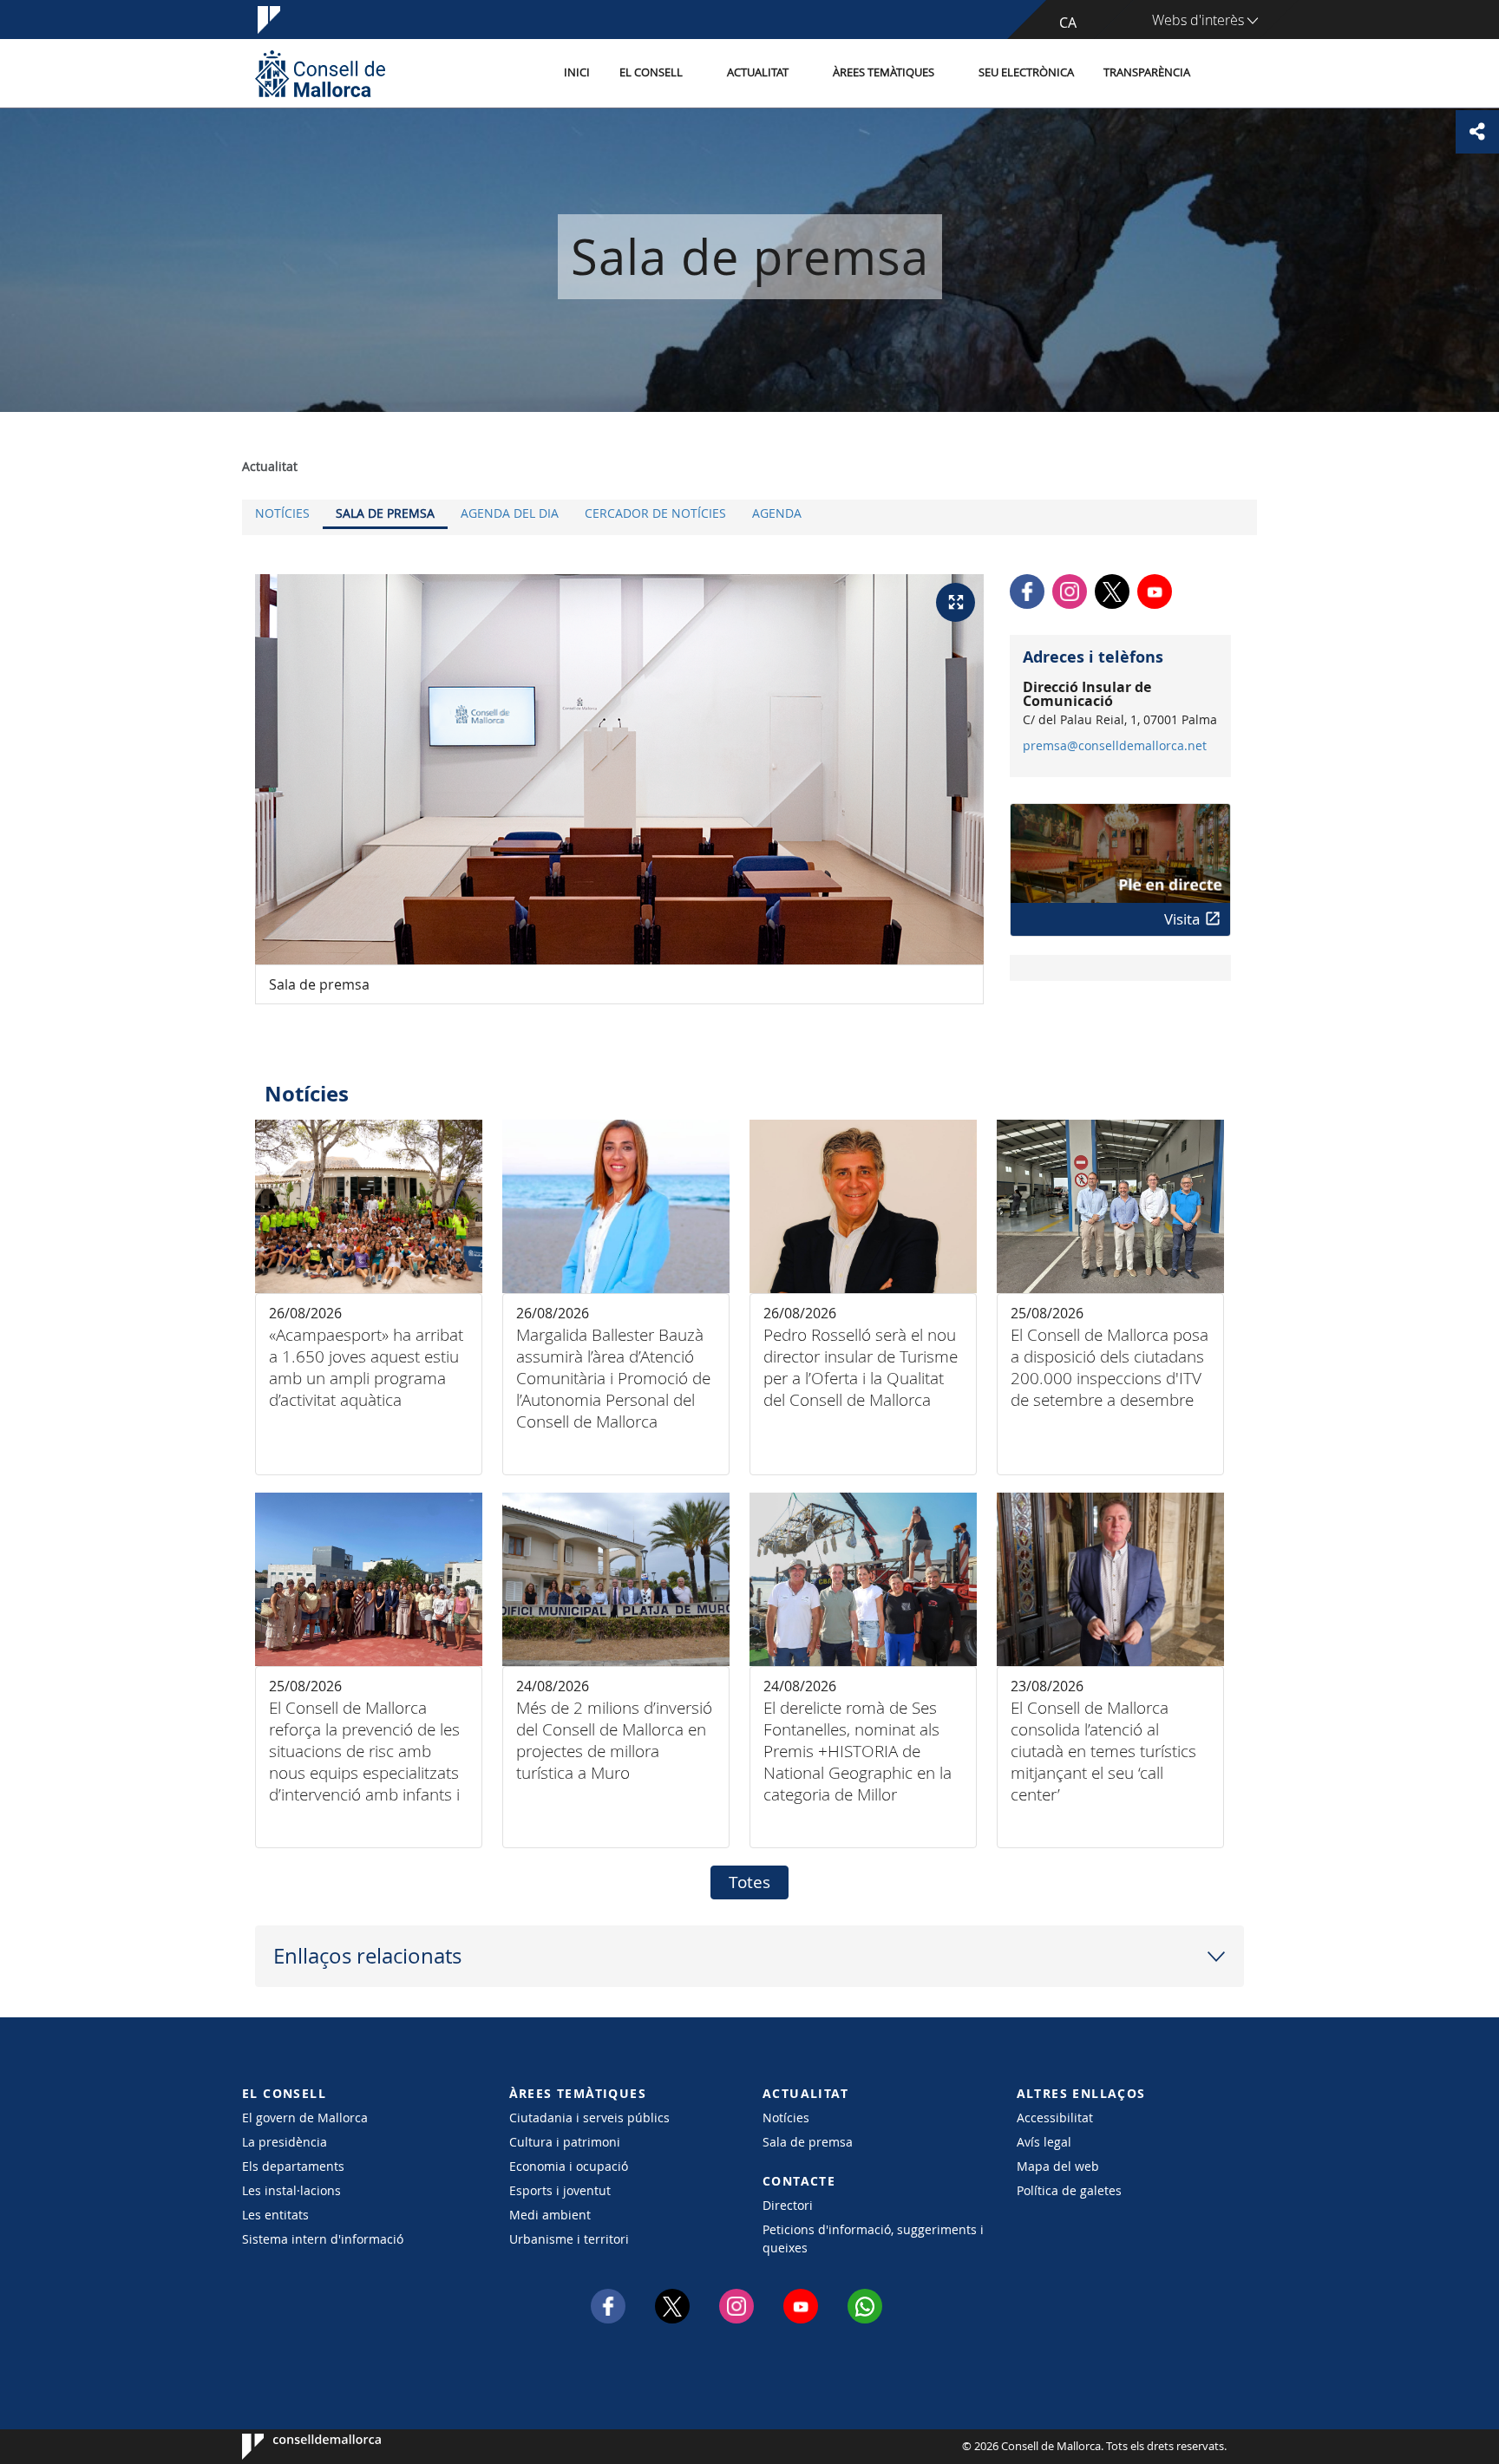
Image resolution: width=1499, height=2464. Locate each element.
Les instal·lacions (291, 2190)
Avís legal (1044, 2142)
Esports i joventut (560, 2190)
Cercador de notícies (655, 513)
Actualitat (758, 72)
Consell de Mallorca (295, 2447)
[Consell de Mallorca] (320, 73)
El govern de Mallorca (305, 2118)
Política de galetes (1069, 2190)
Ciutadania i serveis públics (589, 2118)
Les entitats (275, 2215)
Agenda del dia (510, 513)
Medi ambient (550, 2215)
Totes (749, 1882)
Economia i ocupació (569, 2166)
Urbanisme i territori (569, 2239)
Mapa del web (1058, 2166)
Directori (788, 2205)
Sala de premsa (385, 513)
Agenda (777, 513)
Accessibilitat (1055, 2118)
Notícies (282, 513)
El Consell (651, 72)
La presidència (285, 2142)
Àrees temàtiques (884, 72)
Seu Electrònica (1026, 72)
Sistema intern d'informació (323, 2239)
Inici (577, 72)
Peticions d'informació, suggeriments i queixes (873, 2239)
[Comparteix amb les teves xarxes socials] (1477, 132)
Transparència (1147, 72)
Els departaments (293, 2166)
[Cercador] (1224, 74)
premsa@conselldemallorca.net (1115, 746)
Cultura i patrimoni (565, 2142)
